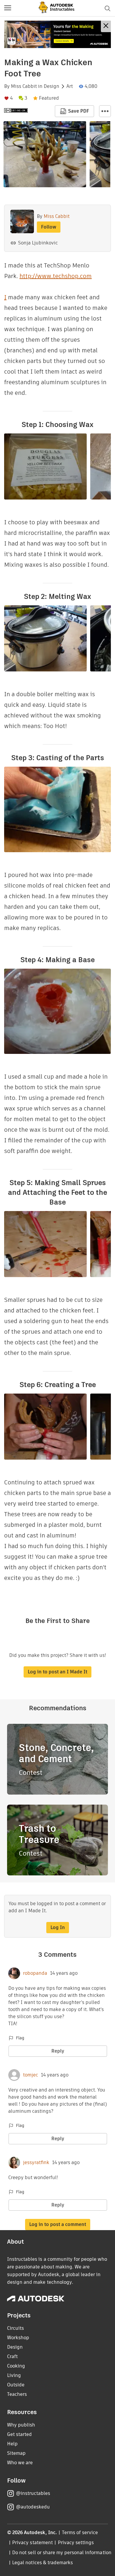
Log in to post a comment (58, 2224)
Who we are (20, 2463)
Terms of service (80, 2533)
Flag (20, 2038)
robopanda (35, 1973)
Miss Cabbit (24, 86)
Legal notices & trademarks (42, 2563)
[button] (8, 8)
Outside (16, 2385)
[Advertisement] (57, 34)
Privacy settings (76, 2543)
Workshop (18, 2338)
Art (70, 86)
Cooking (16, 2366)
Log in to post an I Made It (57, 1672)
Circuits (15, 2328)
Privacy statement (32, 2543)
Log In (58, 1927)
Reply (58, 2051)
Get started (19, 2434)
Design (51, 86)
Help (12, 2444)
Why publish (21, 2425)
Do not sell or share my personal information (62, 2553)
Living (14, 2375)
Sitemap (16, 2453)
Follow (49, 227)
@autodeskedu (33, 2507)
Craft (12, 2356)
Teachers (17, 2394)
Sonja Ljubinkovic (38, 243)
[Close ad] (106, 26)
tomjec (31, 2075)
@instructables (33, 2493)
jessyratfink (36, 2163)
